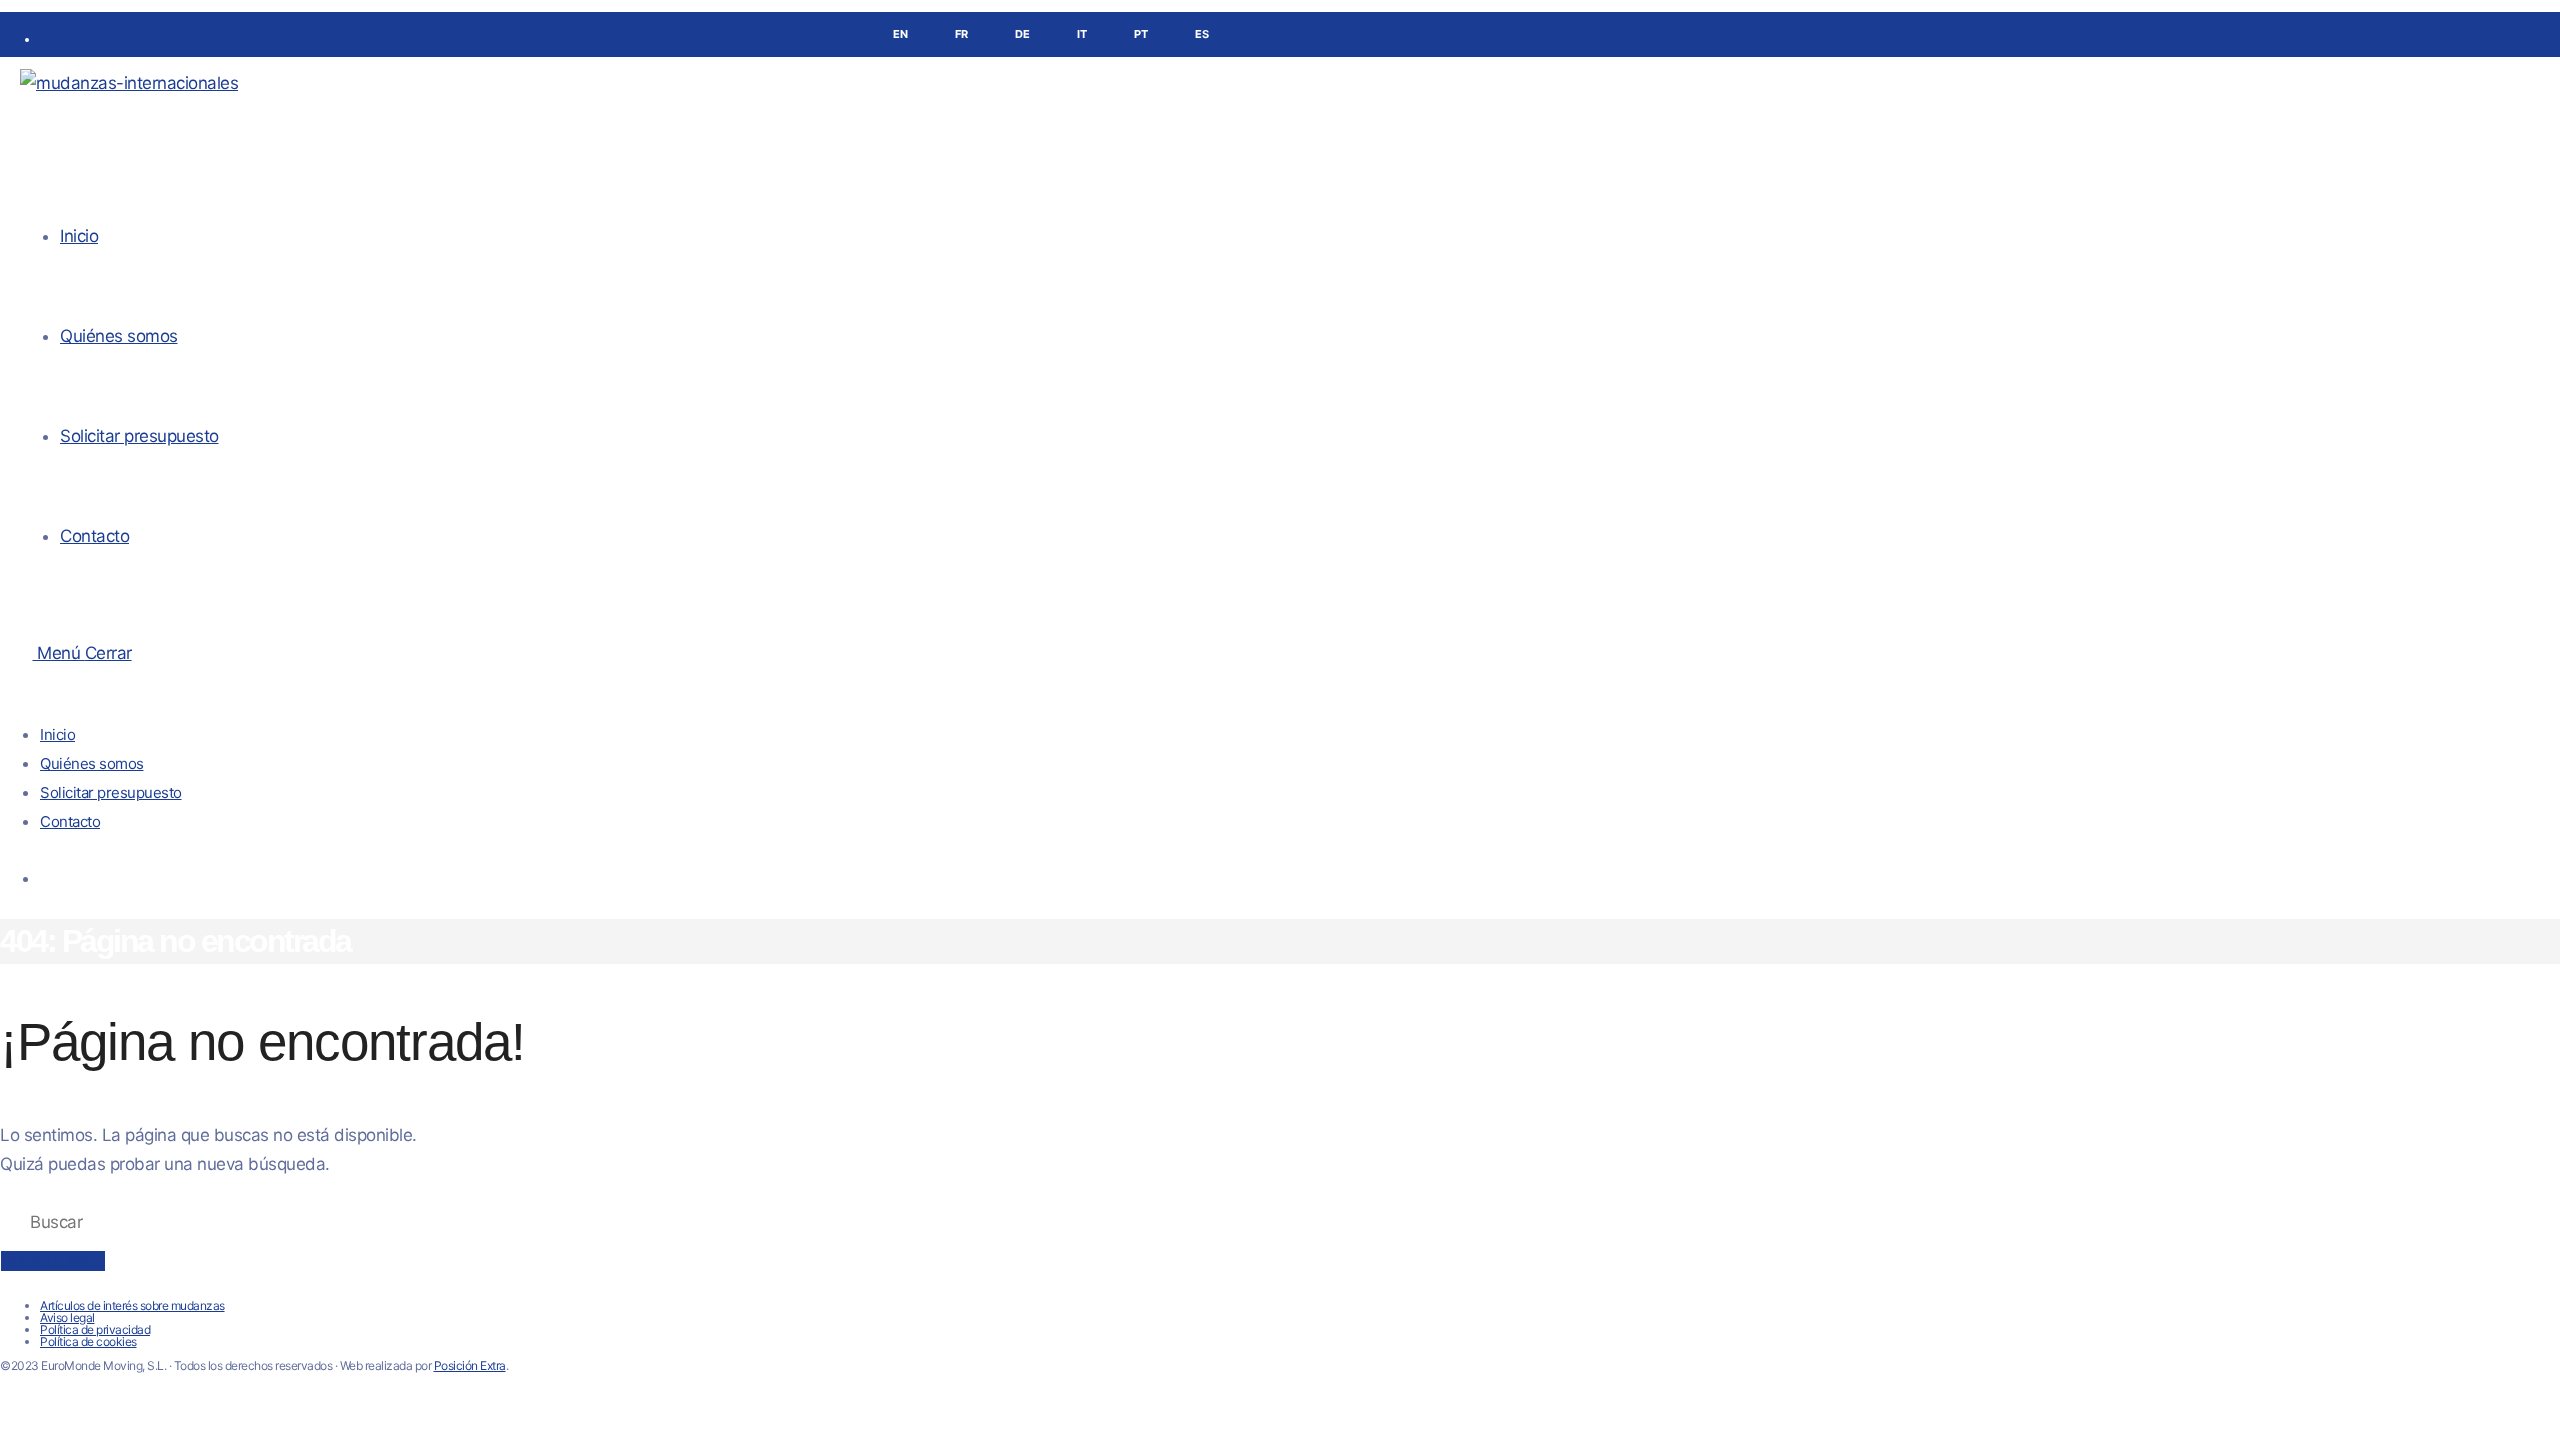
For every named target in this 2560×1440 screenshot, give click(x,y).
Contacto (70, 821)
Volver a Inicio (53, 1261)
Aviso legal (67, 1317)
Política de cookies (88, 1341)
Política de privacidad (95, 1329)
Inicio (57, 734)
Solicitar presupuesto (111, 792)
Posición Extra (470, 1365)
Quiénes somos (92, 763)
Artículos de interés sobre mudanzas (132, 1305)
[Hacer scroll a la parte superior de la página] (6, 1401)
